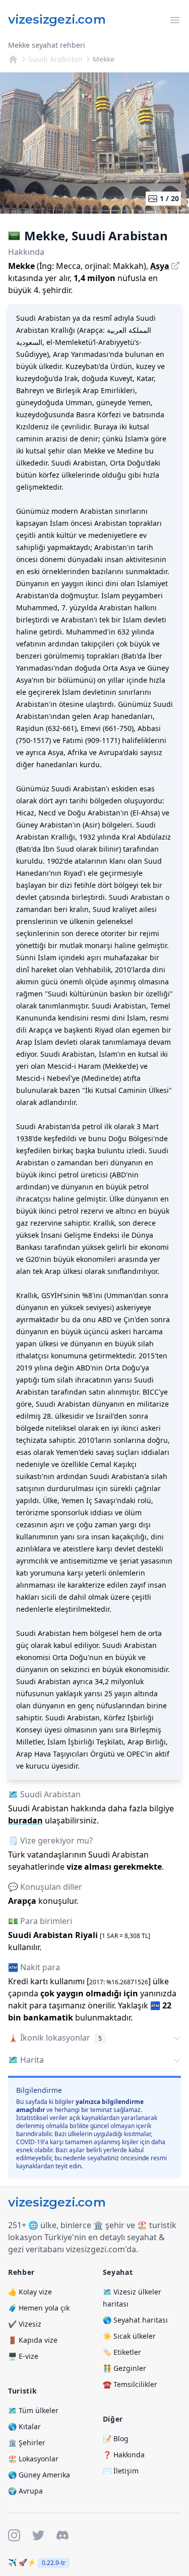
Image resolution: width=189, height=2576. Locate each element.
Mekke (104, 59)
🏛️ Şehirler (27, 2443)
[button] (94, 2039)
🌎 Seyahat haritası (135, 2320)
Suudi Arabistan (55, 59)
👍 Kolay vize (30, 2292)
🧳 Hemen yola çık (39, 2308)
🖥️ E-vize (23, 2356)
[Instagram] (14, 2535)
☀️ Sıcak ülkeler (129, 2336)
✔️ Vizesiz (25, 2324)
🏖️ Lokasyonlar (33, 2459)
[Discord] (62, 2535)
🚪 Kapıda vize (33, 2340)
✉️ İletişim (121, 2471)
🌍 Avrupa (25, 2491)
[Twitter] (38, 2535)
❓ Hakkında (124, 2455)
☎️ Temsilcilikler (130, 2384)
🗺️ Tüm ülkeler (33, 2410)
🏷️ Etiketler (122, 2352)
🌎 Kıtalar (24, 2426)
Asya (160, 266)
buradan (25, 1820)
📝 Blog (116, 2439)
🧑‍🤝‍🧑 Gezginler (124, 2368)
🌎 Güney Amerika (39, 2475)
